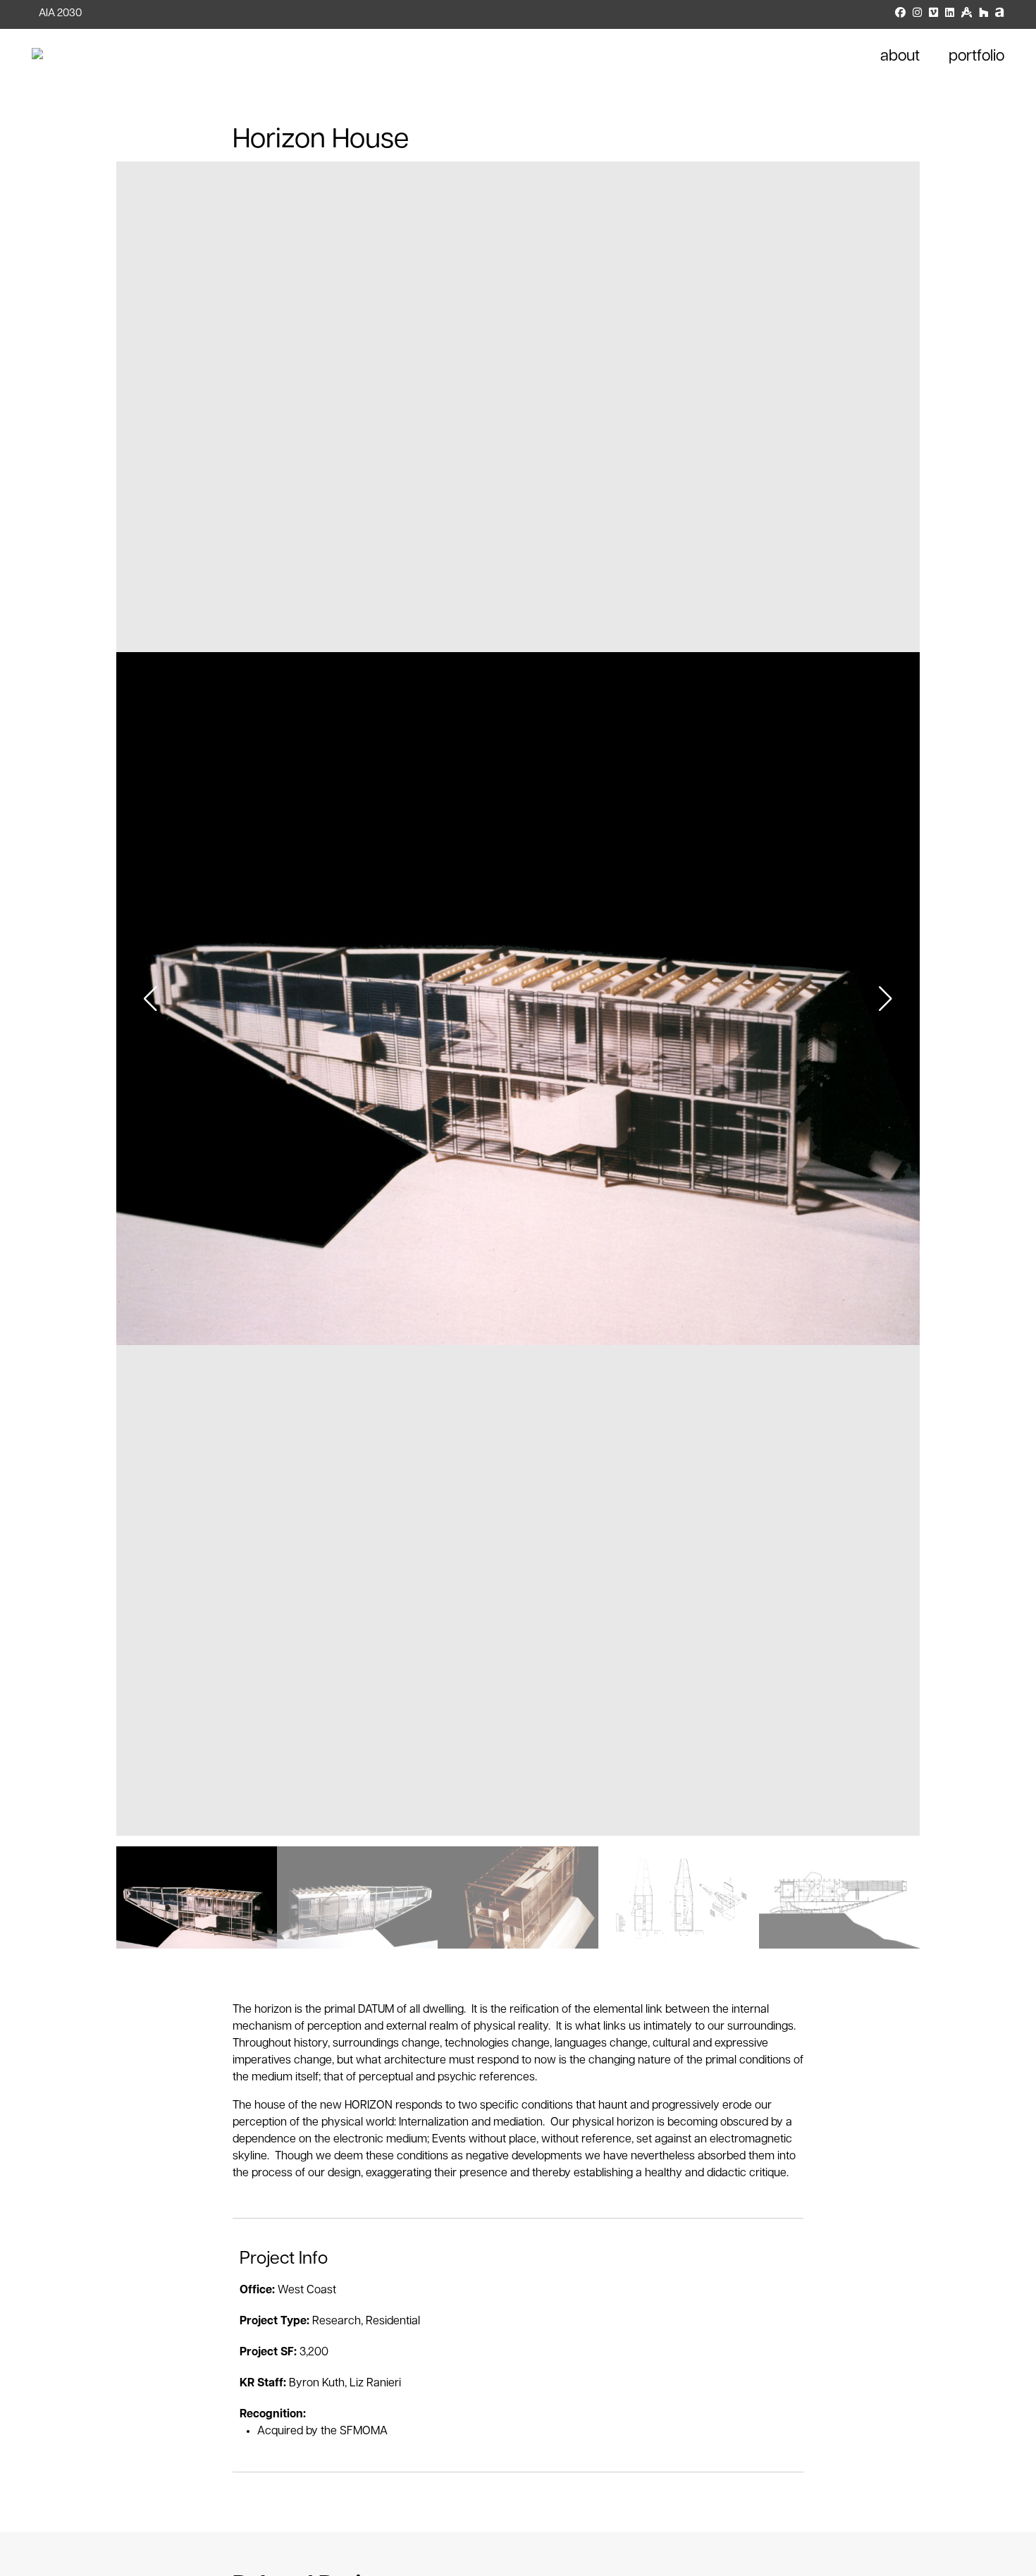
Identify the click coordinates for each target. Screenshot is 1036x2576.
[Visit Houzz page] (983, 14)
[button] (886, 999)
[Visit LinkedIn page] (950, 14)
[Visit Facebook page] (900, 14)
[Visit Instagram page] (917, 14)
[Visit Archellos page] (1000, 14)
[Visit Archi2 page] (967, 14)
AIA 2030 (60, 14)
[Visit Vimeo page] (933, 14)
